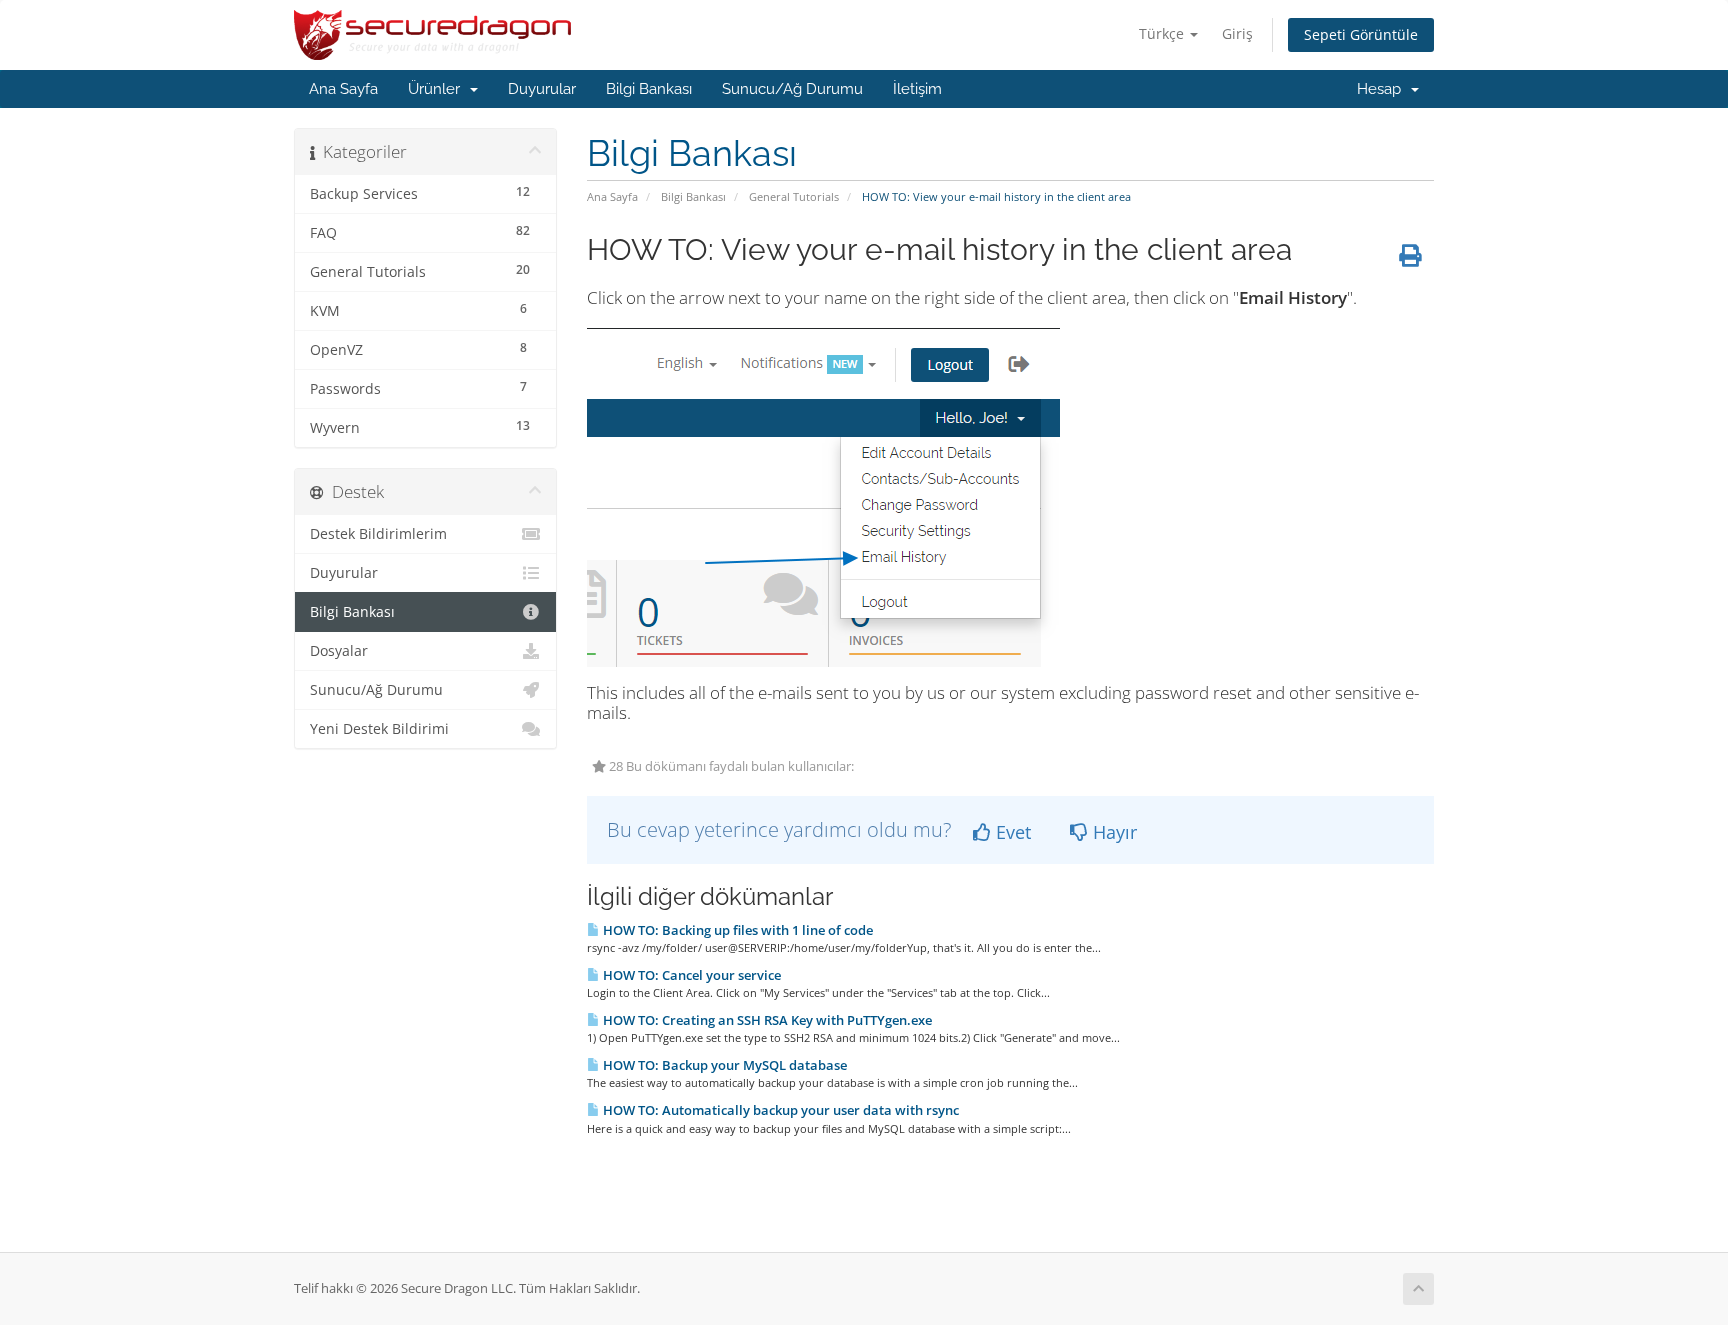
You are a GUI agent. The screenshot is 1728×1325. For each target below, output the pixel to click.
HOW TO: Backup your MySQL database (723, 1065)
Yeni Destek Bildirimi (379, 729)
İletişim (917, 89)
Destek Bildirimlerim (378, 534)
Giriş (1237, 33)
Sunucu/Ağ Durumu (792, 89)
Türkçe (1163, 33)
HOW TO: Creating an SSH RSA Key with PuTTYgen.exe (766, 1020)
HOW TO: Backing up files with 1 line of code (736, 930)
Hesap (1383, 89)
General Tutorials (794, 196)
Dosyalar (339, 651)
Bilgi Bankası (649, 89)
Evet (1011, 832)
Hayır (1112, 832)
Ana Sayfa (343, 89)
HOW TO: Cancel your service (690, 975)
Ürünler (438, 89)
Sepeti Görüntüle (1361, 34)
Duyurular (542, 89)
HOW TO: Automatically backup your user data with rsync (779, 1110)
